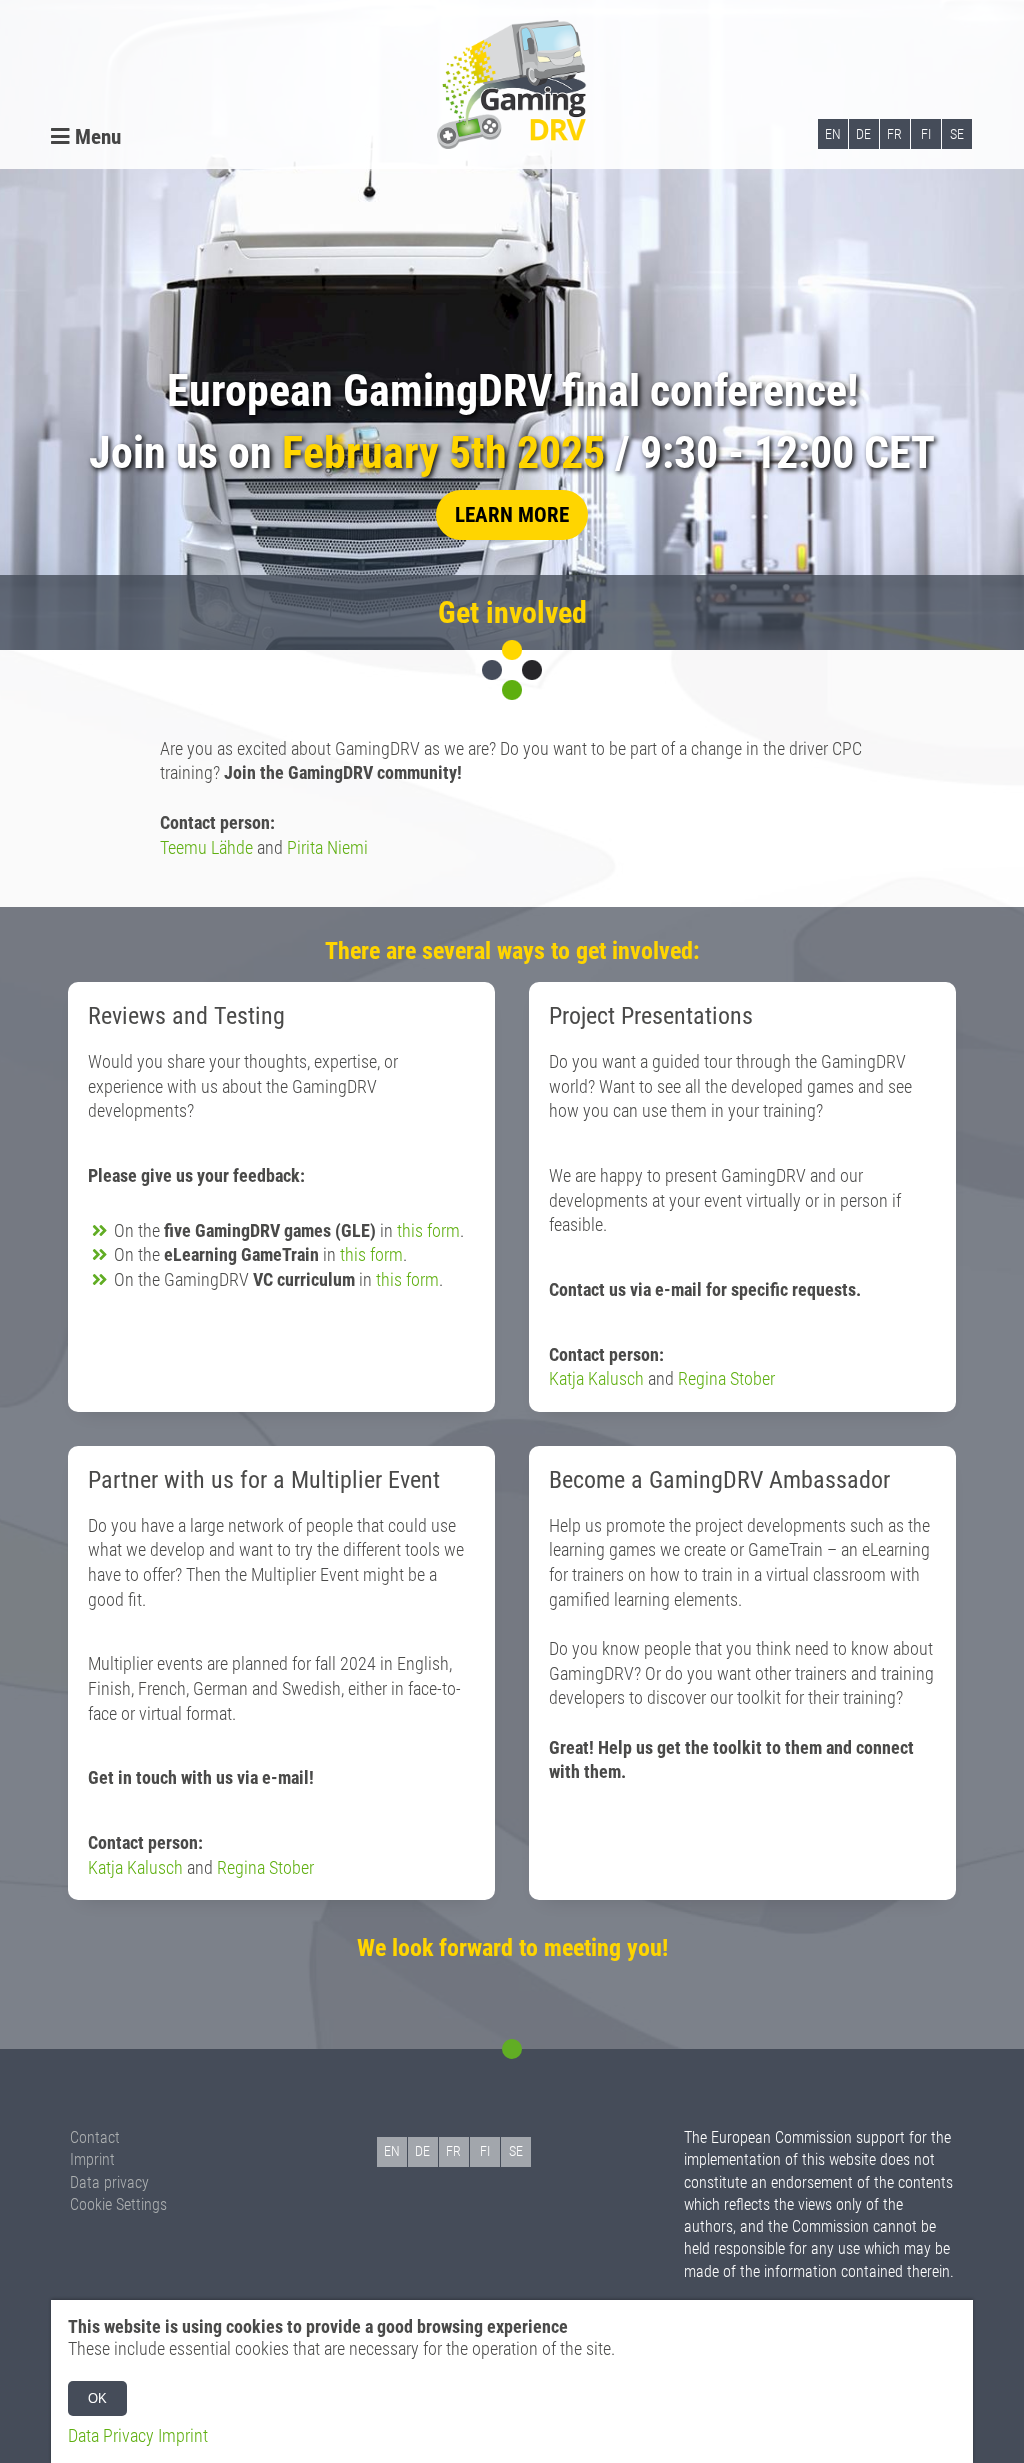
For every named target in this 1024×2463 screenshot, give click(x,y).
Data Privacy (111, 2436)
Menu (95, 136)
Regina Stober (726, 1379)
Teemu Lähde (206, 848)
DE (863, 134)
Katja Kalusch (596, 1379)
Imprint (92, 2159)
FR (894, 134)
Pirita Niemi (327, 848)
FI (926, 134)
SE (957, 134)
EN (833, 134)
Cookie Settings (118, 2204)
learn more (512, 514)
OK (97, 2398)
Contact (95, 2137)
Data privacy (109, 2182)
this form (428, 1231)
